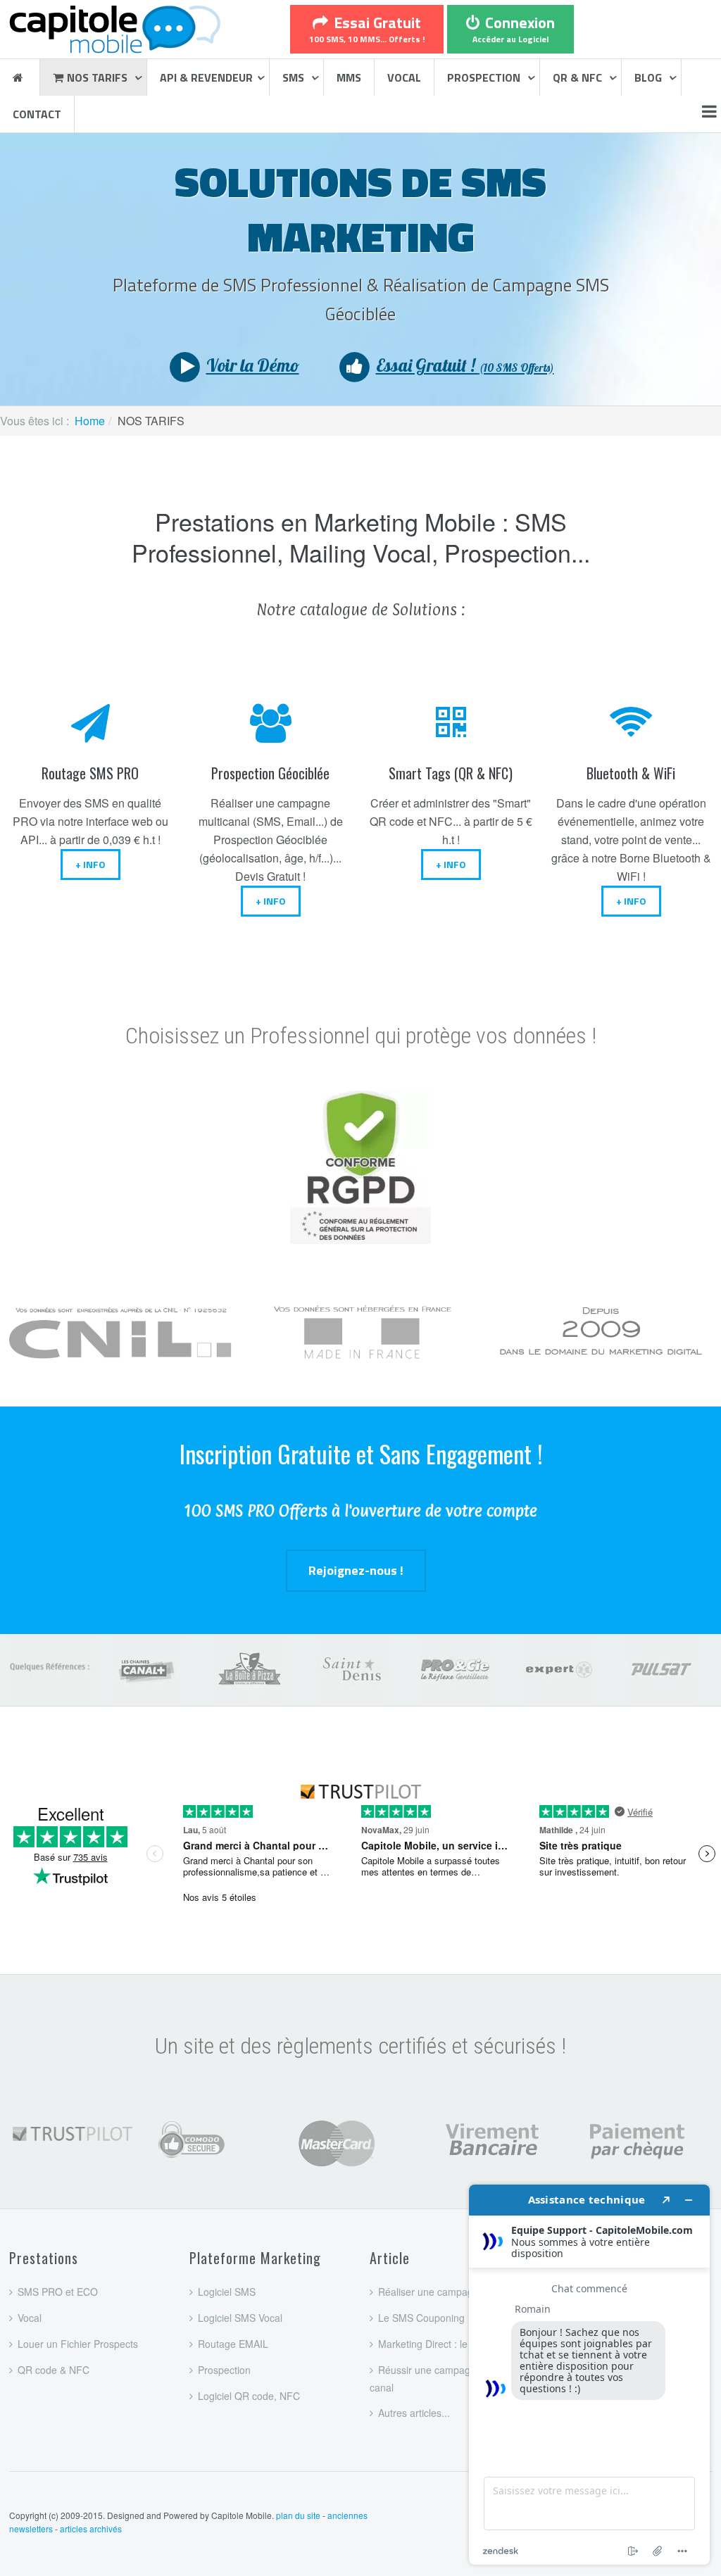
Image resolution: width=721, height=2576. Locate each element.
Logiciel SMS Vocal (240, 2318)
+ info (90, 864)
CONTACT (37, 114)
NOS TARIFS (99, 77)
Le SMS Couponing (421, 2318)
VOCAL (404, 77)
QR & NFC (579, 77)
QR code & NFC (54, 2370)
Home (90, 421)
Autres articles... (414, 2413)
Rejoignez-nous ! (356, 1570)
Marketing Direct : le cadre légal (449, 2344)
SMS (295, 77)
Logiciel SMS (227, 2292)
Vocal (30, 2318)
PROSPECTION (485, 77)
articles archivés (91, 2528)
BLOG (650, 77)
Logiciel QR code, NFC (249, 2396)
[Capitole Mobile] (115, 27)
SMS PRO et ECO (58, 2292)
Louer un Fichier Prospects (78, 2344)
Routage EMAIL (233, 2344)
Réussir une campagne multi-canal (439, 2379)
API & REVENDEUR (206, 77)
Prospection (224, 2370)
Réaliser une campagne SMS (443, 2292)
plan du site (298, 2515)
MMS (349, 77)
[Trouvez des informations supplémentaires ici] (589, 2375)
